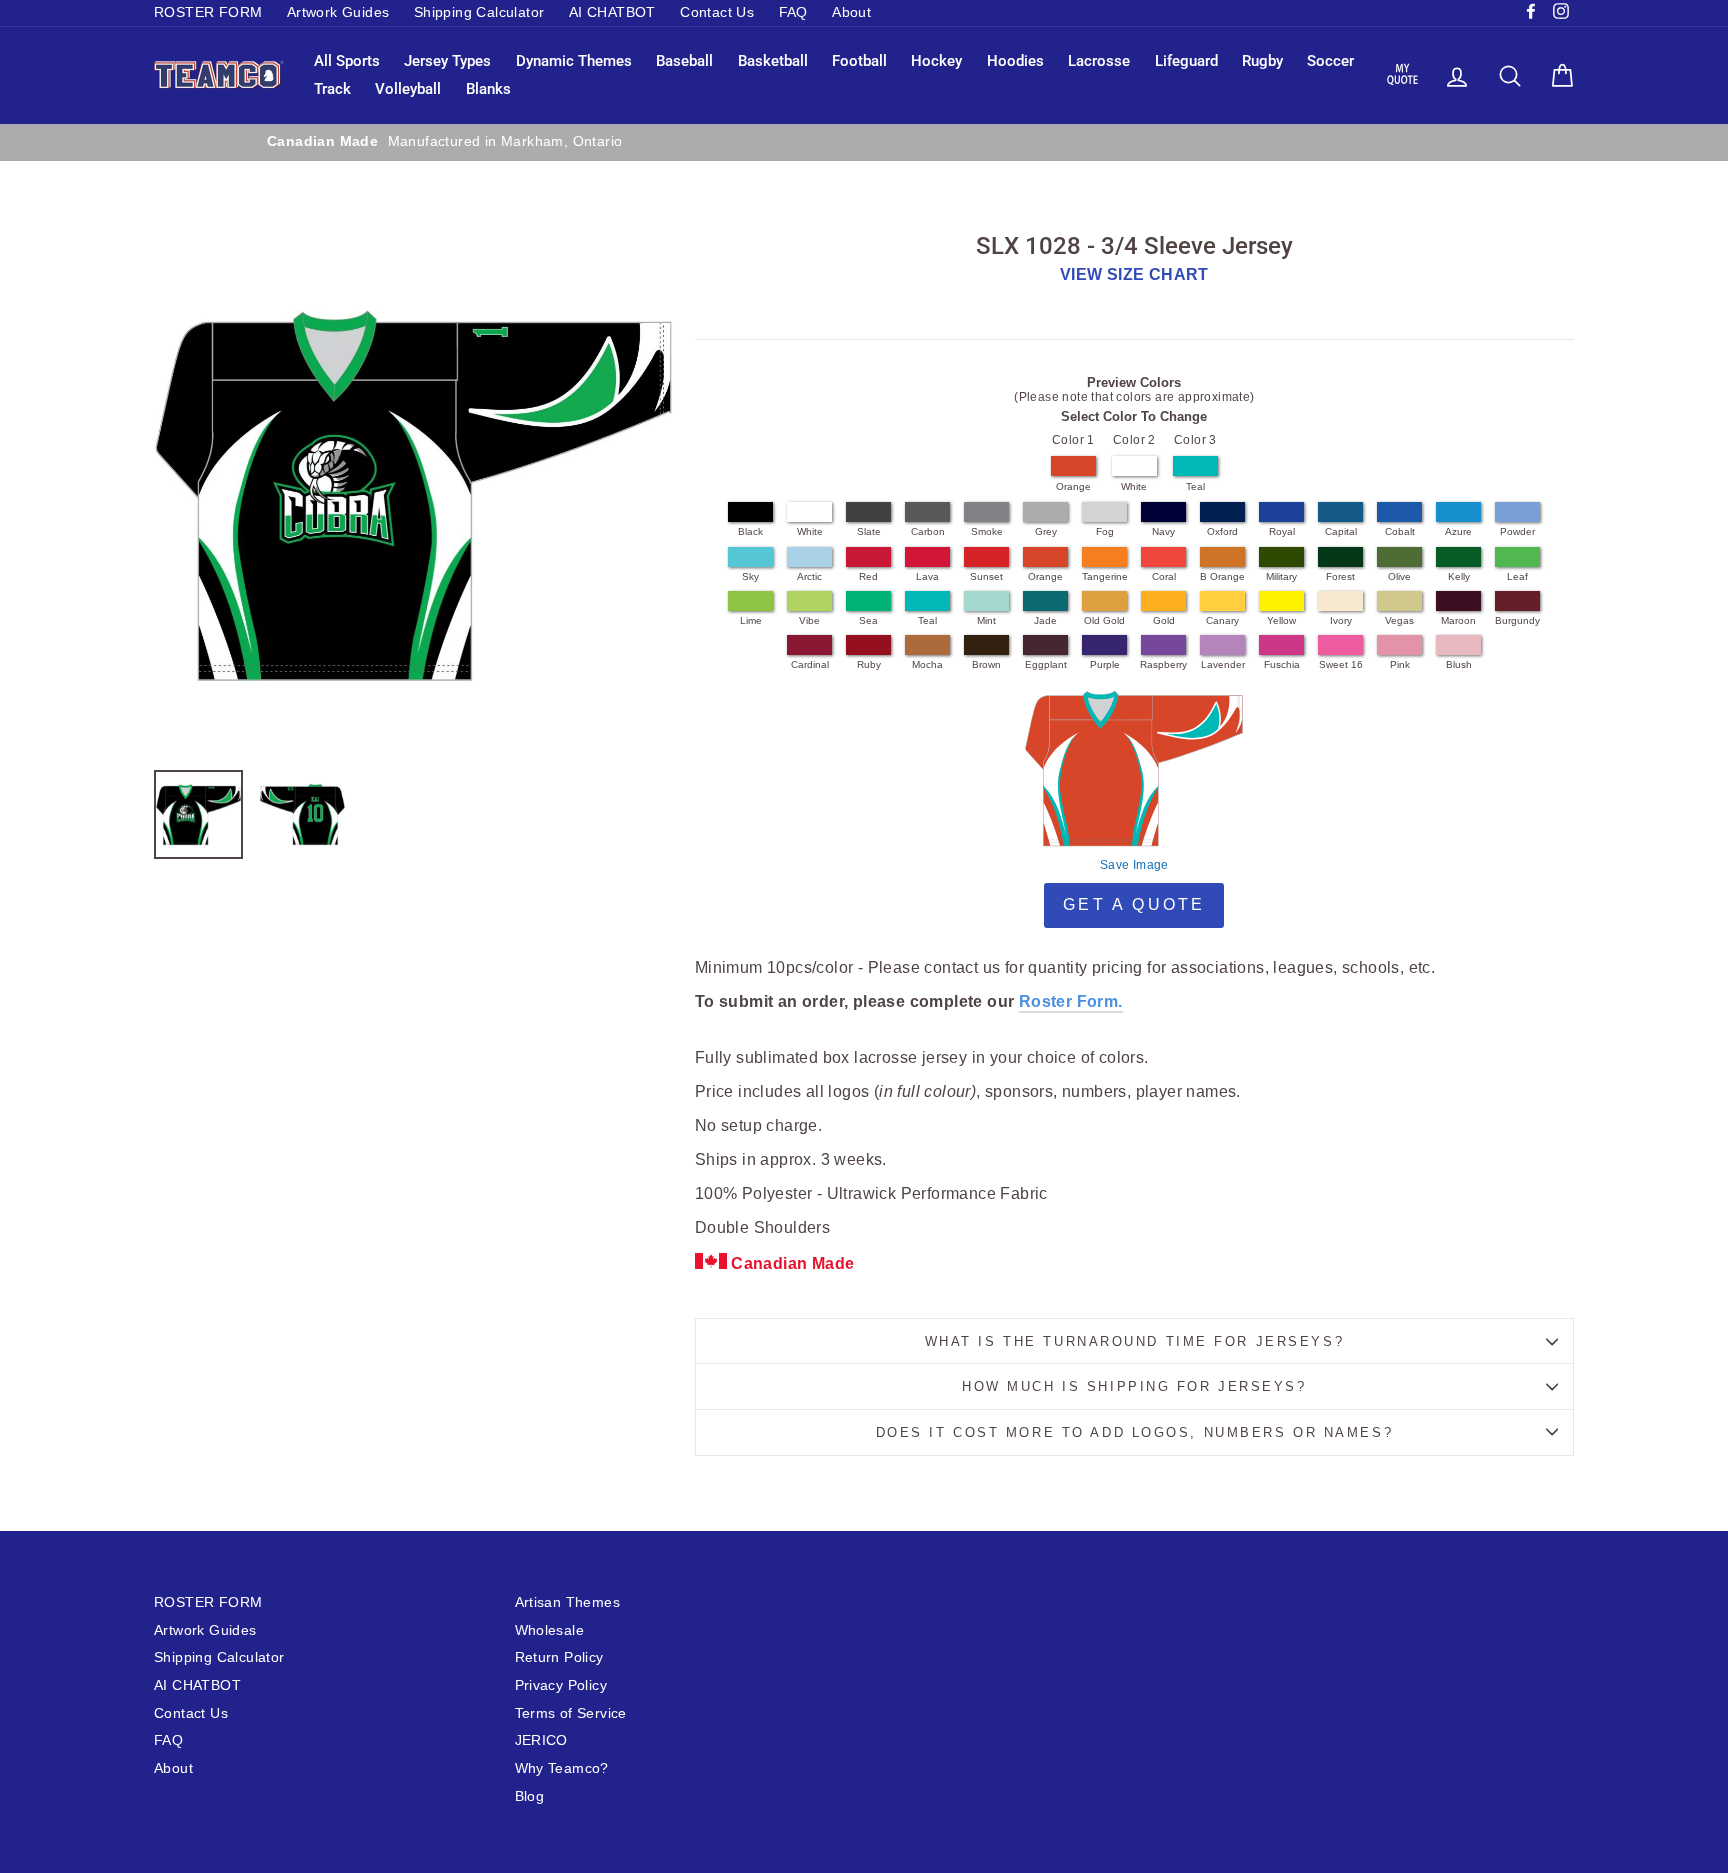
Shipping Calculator (479, 12)
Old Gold (1104, 620)
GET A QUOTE (1134, 904)
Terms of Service (571, 1713)
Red (868, 576)
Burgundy (1517, 620)
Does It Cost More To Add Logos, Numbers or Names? (1134, 1432)
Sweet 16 (1341, 664)
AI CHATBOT (612, 12)
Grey (1046, 531)
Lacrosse (1099, 61)
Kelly (1459, 576)
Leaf (1517, 576)
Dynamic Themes (574, 61)
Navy (1163, 531)
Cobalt (1400, 531)
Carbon (928, 531)
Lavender (1223, 664)
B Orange (1222, 576)
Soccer (1330, 61)
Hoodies (1015, 61)
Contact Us (717, 12)
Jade (1045, 620)
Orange (1073, 486)
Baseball (684, 61)
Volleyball (408, 89)
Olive (1399, 576)
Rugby (1262, 61)
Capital (1341, 531)
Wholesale (550, 1630)
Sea (868, 620)
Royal (1282, 531)
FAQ (793, 12)
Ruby (869, 664)
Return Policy (559, 1657)
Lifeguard (1186, 61)
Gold (1164, 620)
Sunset (986, 576)
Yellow (1281, 620)
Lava (927, 576)
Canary (1222, 620)
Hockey (936, 61)
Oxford (1222, 531)
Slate (869, 531)
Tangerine (1105, 576)
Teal (1195, 486)
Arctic (809, 576)
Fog (1105, 531)
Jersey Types (447, 61)
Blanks (488, 89)
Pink (1400, 664)
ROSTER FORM (208, 12)
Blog (530, 1796)
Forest (1340, 576)
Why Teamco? (562, 1768)
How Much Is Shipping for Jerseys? (1134, 1386)
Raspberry (1163, 664)
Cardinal (810, 664)
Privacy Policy (561, 1685)
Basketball (773, 61)
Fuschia (1282, 664)
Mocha (927, 664)
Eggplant (1046, 664)
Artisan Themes (568, 1602)
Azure (1458, 531)
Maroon (1458, 620)
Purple (1105, 664)
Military (1281, 576)
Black (750, 531)
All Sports (347, 61)
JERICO (541, 1740)
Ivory (1341, 620)
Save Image (1134, 865)
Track (332, 89)
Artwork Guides (338, 12)
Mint (986, 620)
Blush (1459, 664)
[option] (864, 142)
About (851, 12)
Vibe (809, 620)
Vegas (1399, 620)
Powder (1517, 531)
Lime (751, 620)
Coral (1164, 576)
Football (859, 61)
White (1134, 486)
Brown (986, 664)
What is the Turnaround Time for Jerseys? (1134, 1341)
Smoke (987, 531)
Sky (750, 576)
